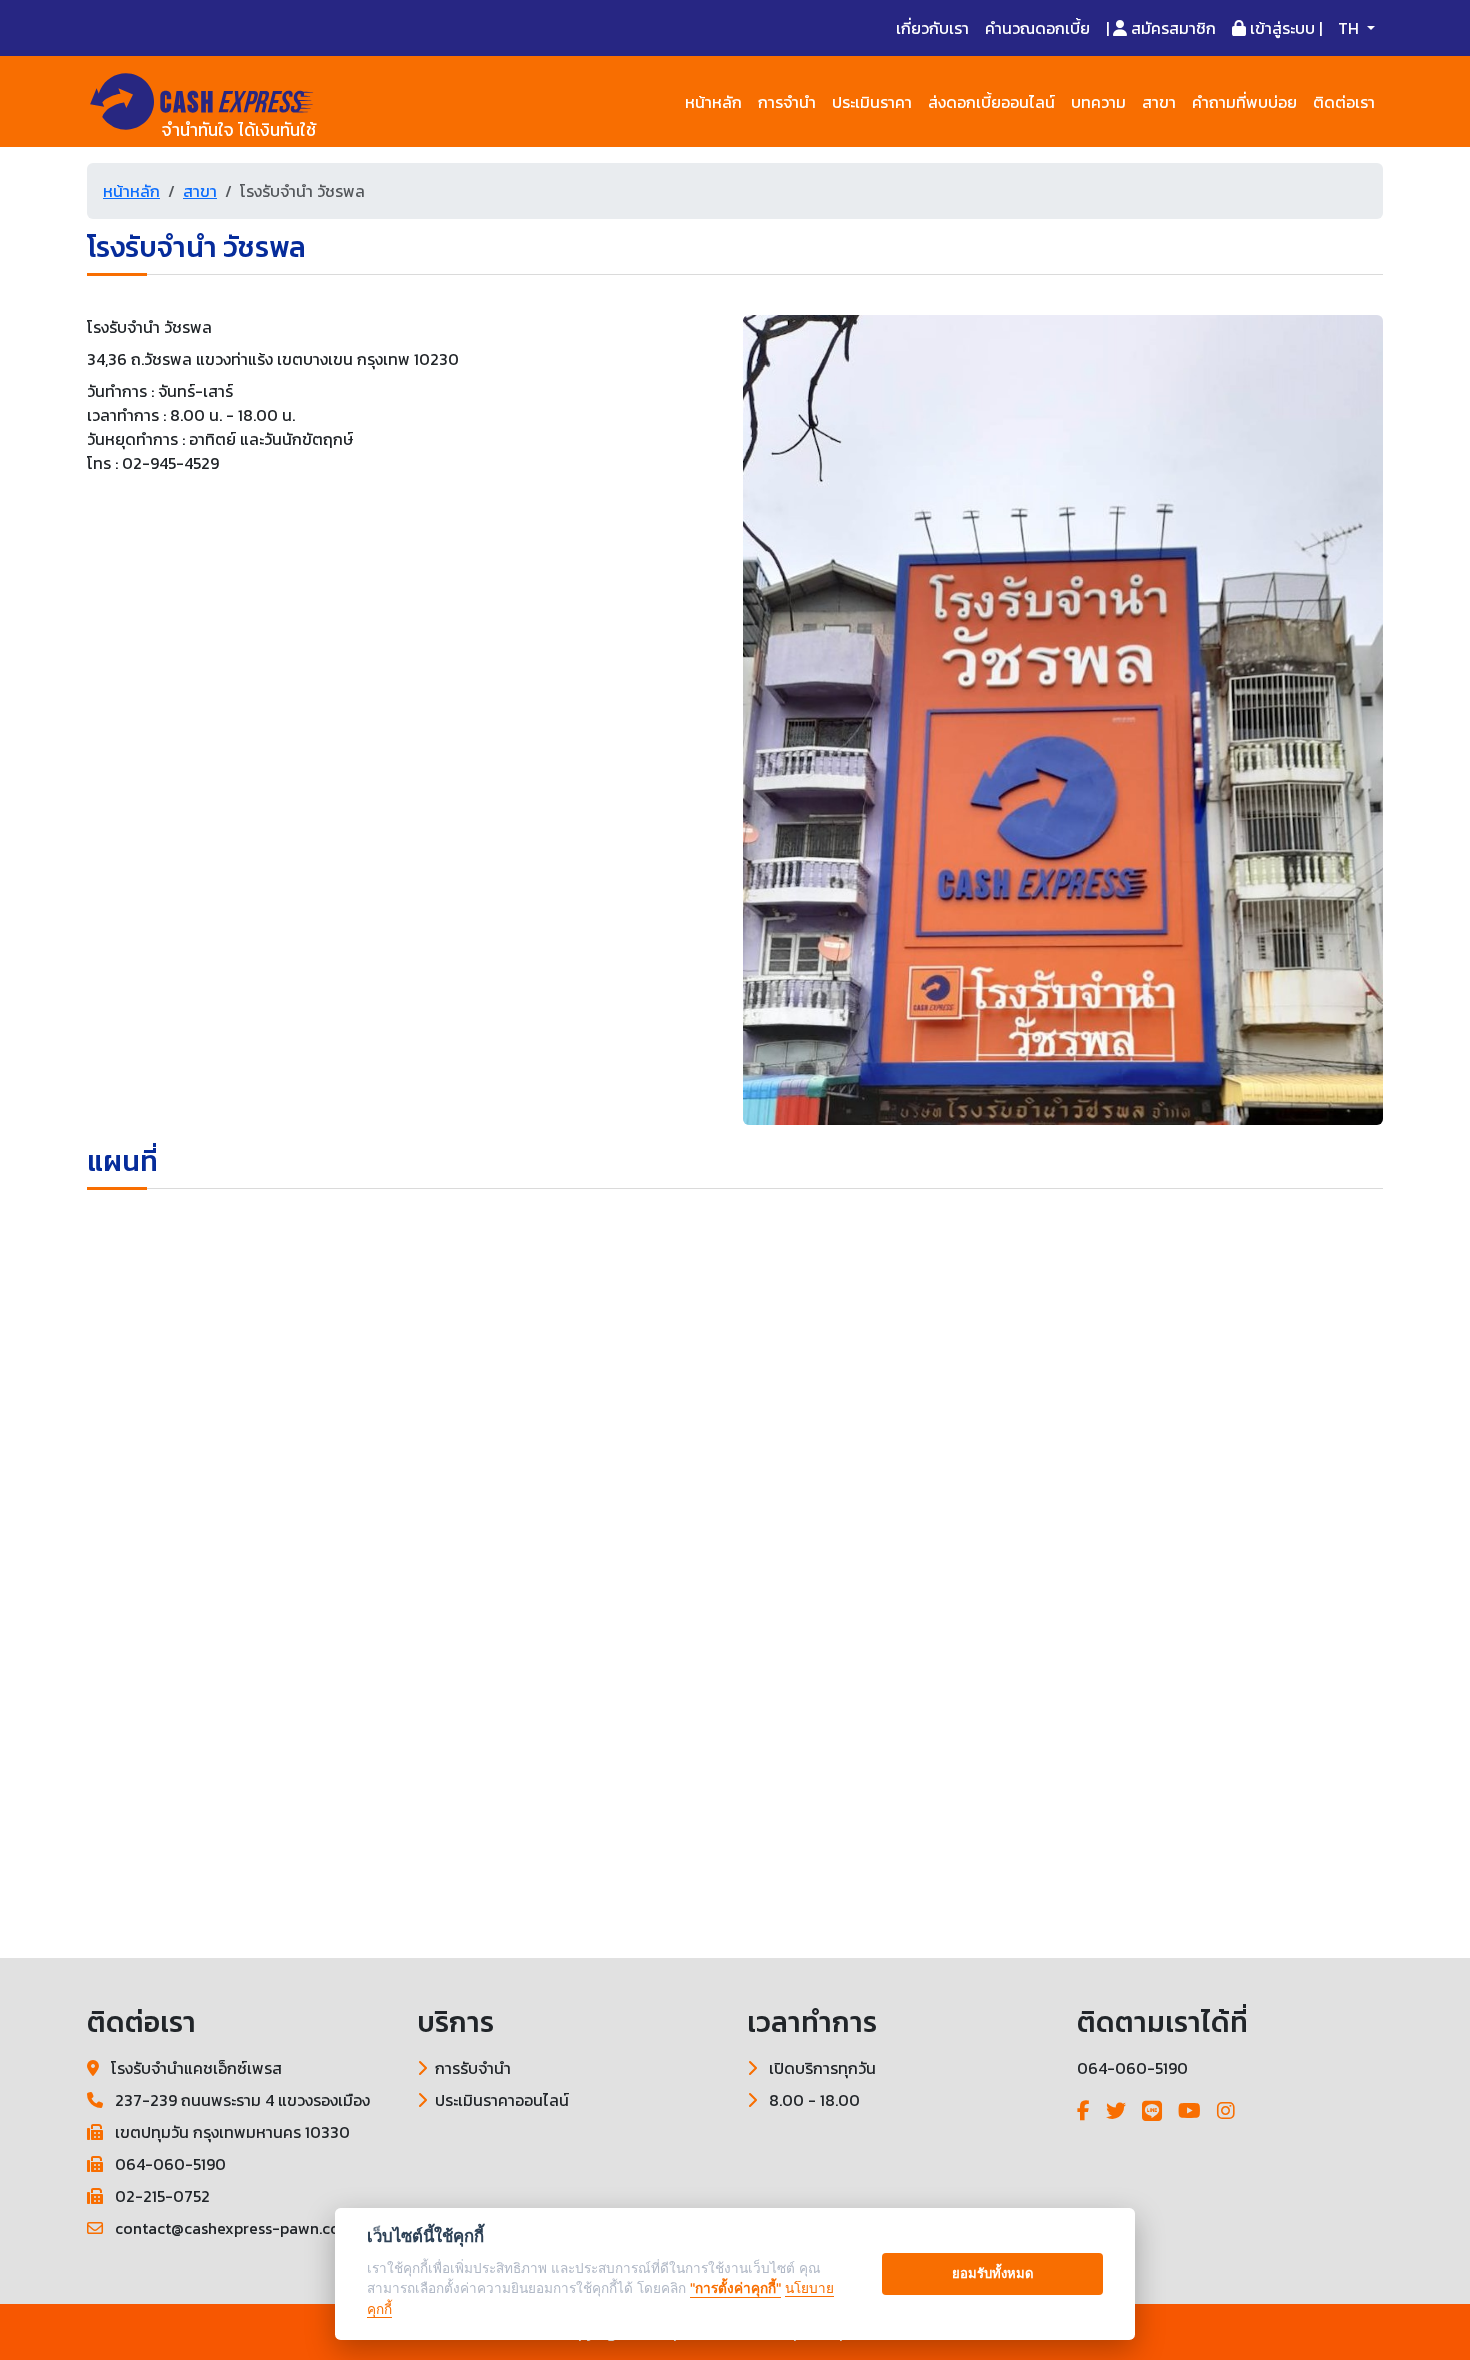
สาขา (1159, 102)
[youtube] (1189, 2111)
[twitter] (1116, 2111)
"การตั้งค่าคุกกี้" (735, 2288)
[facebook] (1083, 2111)
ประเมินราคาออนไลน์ (502, 2100)
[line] (1152, 2111)
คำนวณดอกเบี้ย (1037, 28)
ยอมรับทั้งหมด (993, 2273)
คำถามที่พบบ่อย (1244, 102)
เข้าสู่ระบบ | (1284, 28)
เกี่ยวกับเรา (932, 28)
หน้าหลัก (713, 102)
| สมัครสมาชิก (1161, 28)
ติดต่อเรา (1344, 102)
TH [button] (1350, 28)
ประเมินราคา (872, 102)
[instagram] (1226, 2111)
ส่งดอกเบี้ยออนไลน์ (991, 102)
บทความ (1098, 102)
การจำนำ (787, 102)
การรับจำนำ (473, 2068)
